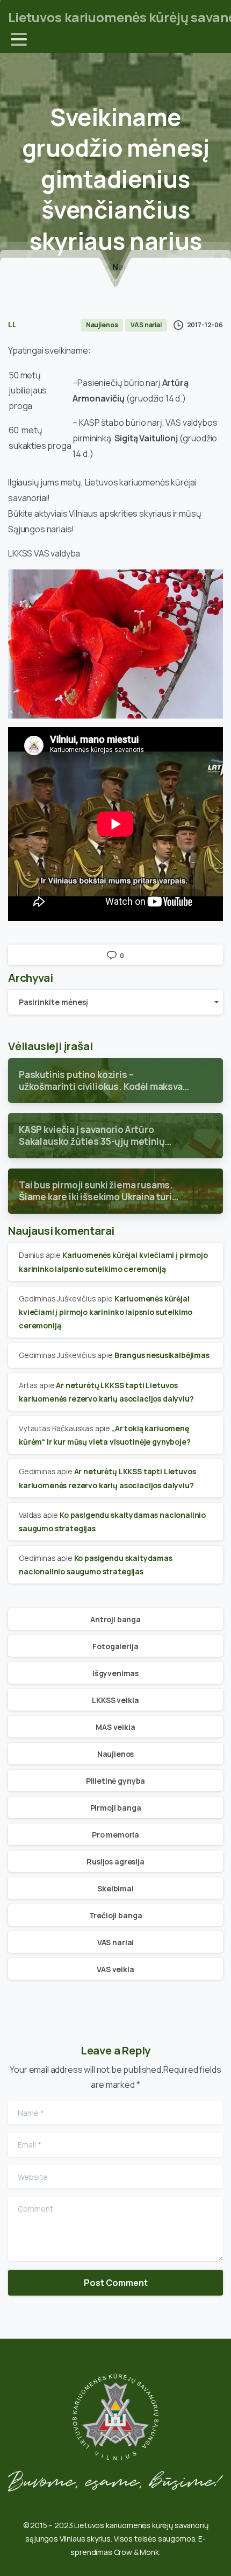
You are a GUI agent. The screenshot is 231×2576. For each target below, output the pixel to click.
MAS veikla (115, 1727)
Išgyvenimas (115, 1673)
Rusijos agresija (115, 1861)
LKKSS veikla (115, 1700)
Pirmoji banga (116, 1808)
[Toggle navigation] (19, 39)
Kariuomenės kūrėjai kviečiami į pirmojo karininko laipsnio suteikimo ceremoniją (106, 1312)
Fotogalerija (115, 1646)
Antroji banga (115, 1619)
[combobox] (115, 1002)
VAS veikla (115, 1969)
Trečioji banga (116, 1915)
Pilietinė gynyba (115, 1781)
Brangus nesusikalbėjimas (162, 1355)
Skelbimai (115, 1888)
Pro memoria (115, 1835)
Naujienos (133, 267)
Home (89, 267)
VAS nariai (115, 1942)
